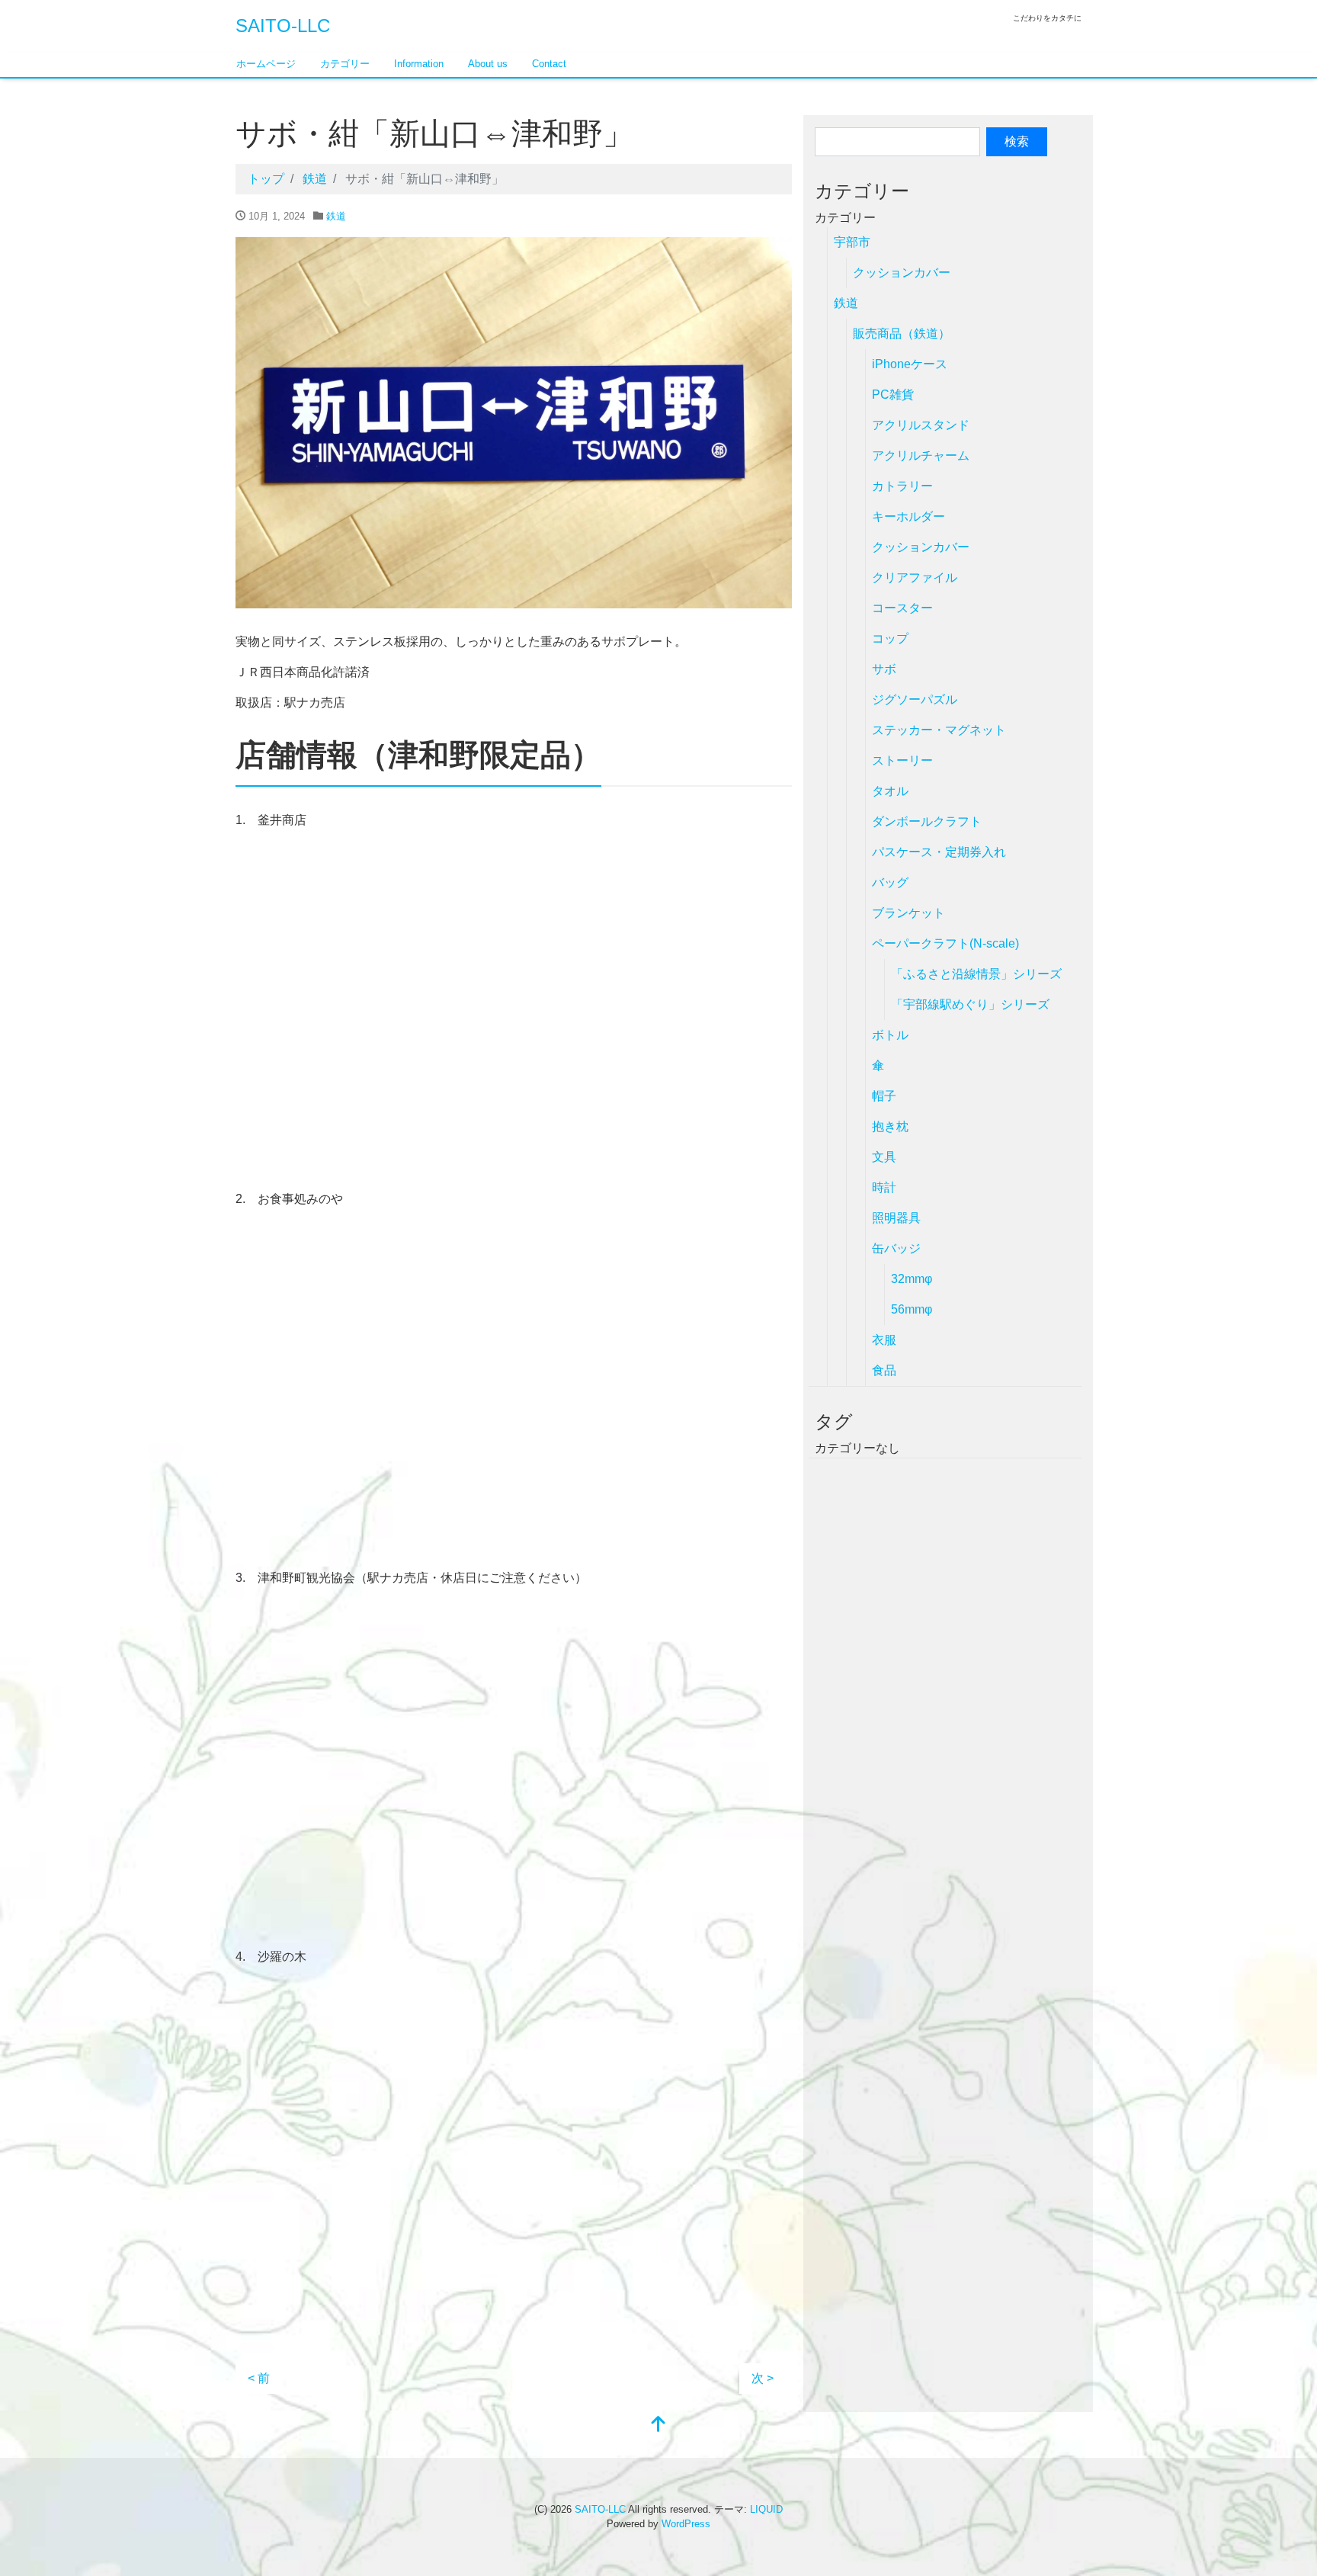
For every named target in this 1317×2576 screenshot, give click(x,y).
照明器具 (896, 1218)
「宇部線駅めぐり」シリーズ (970, 1004)
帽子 (884, 1096)
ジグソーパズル (915, 699)
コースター (902, 608)
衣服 (884, 1340)
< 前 (259, 2378)
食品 (884, 1370)
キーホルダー (908, 516)
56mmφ (912, 1309)
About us (488, 64)
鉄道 (336, 216)
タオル (890, 791)
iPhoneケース (910, 364)
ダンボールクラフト (927, 821)
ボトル (890, 1035)
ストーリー (902, 760)
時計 (884, 1187)
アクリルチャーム (921, 456)
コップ (890, 638)
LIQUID (766, 2509)
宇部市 (852, 242)
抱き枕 (890, 1126)
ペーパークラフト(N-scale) (945, 943)
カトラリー (902, 486)
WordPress (686, 2524)
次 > (763, 2378)
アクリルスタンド (921, 425)
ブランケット (908, 913)
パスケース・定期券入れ (939, 852)
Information (419, 64)
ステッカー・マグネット (939, 730)
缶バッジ (896, 1248)
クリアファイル (915, 577)
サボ (884, 669)
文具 (884, 1157)
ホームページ (266, 64)
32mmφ (912, 1279)
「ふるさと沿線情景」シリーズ (976, 974)
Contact (549, 64)
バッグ (890, 882)
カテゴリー (345, 64)
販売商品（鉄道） (902, 334)
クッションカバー (902, 273)
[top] (658, 2425)
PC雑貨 (893, 395)
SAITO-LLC (283, 26)
